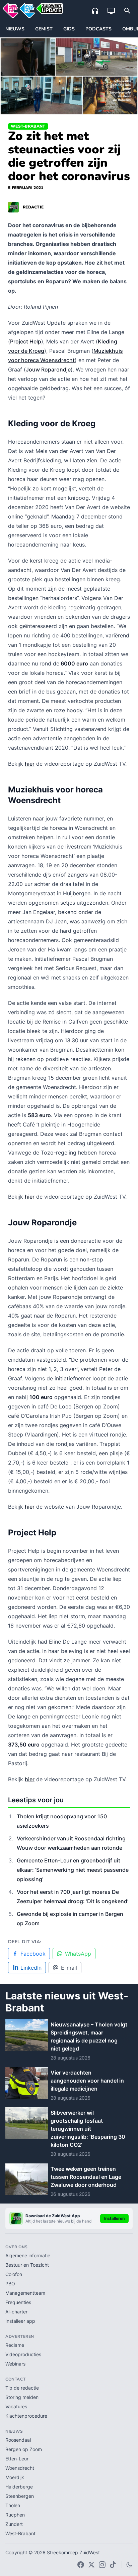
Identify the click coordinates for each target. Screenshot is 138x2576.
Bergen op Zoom (24, 2449)
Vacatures (16, 2406)
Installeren (114, 2218)
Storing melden (22, 2397)
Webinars (15, 2364)
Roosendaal (18, 2440)
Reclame (15, 2345)
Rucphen (15, 2515)
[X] (91, 2565)
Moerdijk (15, 2477)
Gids (69, 29)
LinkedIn (31, 1968)
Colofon (14, 2274)
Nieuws (15, 29)
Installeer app (20, 2321)
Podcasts (98, 29)
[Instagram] (102, 2565)
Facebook (33, 1954)
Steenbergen (20, 2496)
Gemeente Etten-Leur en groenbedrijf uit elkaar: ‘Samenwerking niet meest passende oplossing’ (73, 1870)
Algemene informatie (28, 2255)
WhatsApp (78, 1954)
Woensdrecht (20, 2468)
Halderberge (19, 2487)
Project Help (26, 341)
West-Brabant (28, 126)
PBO (10, 2284)
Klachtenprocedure (26, 2416)
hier (30, 764)
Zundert (14, 2524)
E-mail (69, 1968)
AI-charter (16, 2312)
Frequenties (18, 2302)
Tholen (13, 2505)
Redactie (33, 207)
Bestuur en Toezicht (27, 2265)
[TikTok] (113, 2565)
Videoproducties (23, 2354)
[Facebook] (81, 2565)
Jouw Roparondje (48, 369)
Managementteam (25, 2293)
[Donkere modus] (129, 2565)
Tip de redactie (22, 2388)
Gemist (44, 29)
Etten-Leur (17, 2459)
